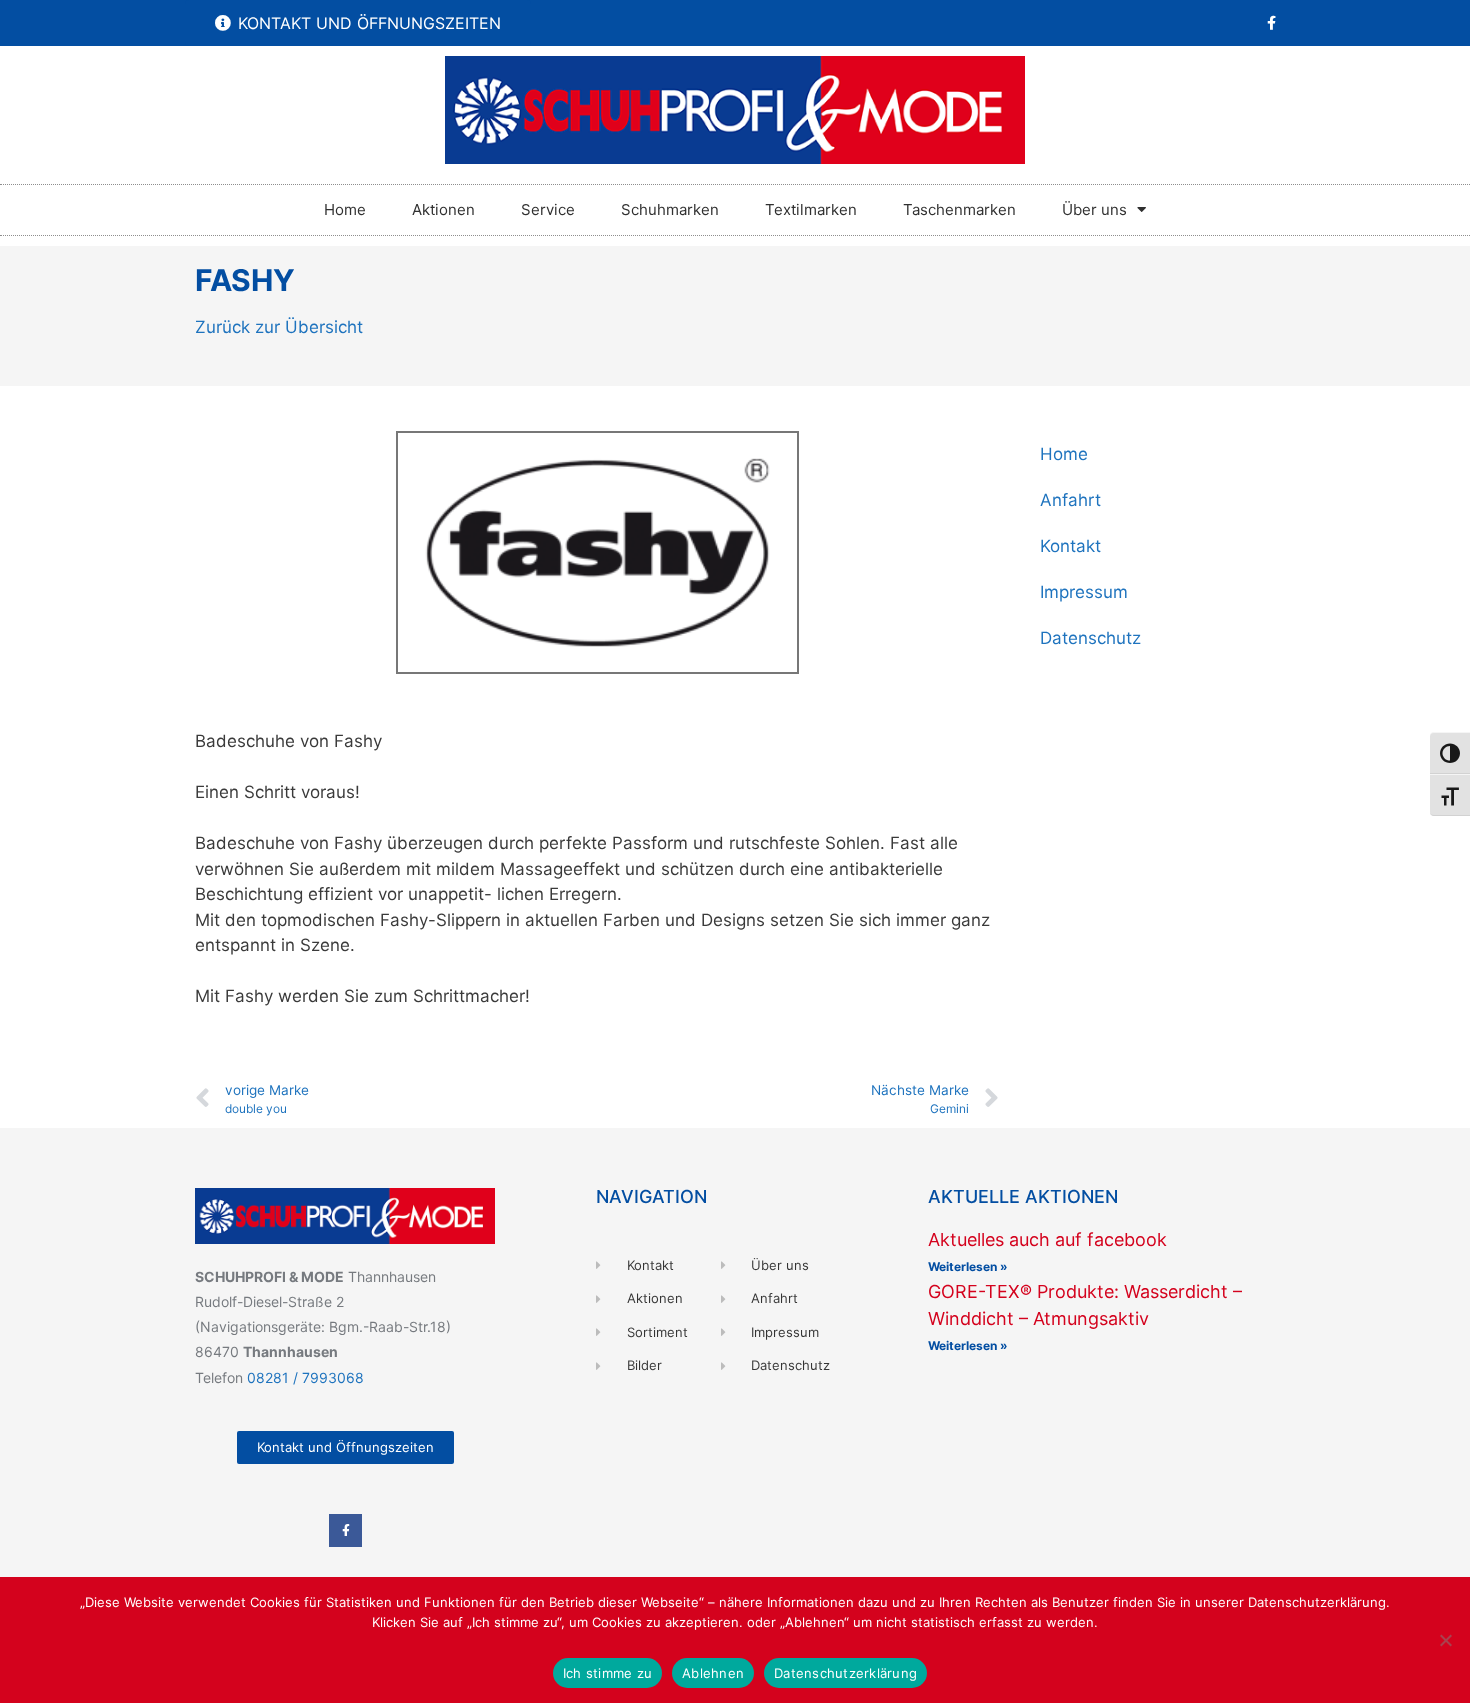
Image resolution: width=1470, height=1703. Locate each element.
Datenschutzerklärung (845, 1673)
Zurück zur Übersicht (279, 327)
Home (345, 209)
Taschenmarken (959, 209)
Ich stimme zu (607, 1673)
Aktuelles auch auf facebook (1047, 1239)
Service (548, 209)
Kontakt (1070, 546)
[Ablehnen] (1445, 1640)
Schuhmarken (670, 209)
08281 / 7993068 (305, 1377)
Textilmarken (811, 209)
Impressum (1084, 592)
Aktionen (443, 209)
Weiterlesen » (968, 1266)
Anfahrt (1070, 500)
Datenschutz (1090, 638)
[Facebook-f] (1271, 23)
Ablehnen (713, 1673)
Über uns (1094, 209)
